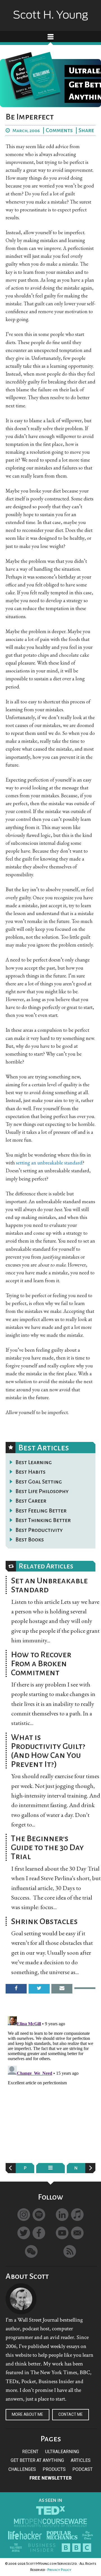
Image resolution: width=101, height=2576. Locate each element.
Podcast (82, 2469)
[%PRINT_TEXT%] (85, 1988)
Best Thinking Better (43, 1520)
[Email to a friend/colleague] (62, 1989)
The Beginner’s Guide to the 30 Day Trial (47, 1847)
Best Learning (34, 1462)
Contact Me (71, 2414)
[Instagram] (24, 2215)
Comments (59, 130)
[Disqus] (50, 2084)
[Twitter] (24, 2233)
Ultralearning (62, 2452)
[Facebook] (39, 2233)
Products (54, 2469)
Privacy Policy (59, 2570)
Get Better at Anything (37, 2460)
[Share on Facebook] (16, 1989)
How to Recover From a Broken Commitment (41, 1663)
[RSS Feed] (70, 2251)
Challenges (22, 2469)
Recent (30, 2452)
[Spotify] (39, 2215)
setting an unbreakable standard (49, 1163)
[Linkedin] (62, 2215)
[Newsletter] (77, 2233)
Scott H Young (50, 11)
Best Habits (30, 1472)
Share (86, 130)
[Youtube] (62, 2233)
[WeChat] (31, 2251)
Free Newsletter (50, 2478)
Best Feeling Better (41, 1511)
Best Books (30, 1539)
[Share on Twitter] (39, 1989)
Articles (81, 2460)
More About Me (27, 2414)
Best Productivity (39, 1530)
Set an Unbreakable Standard (49, 1585)
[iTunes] (77, 2215)
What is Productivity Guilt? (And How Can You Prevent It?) (48, 1751)
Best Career (31, 1501)
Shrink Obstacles (44, 1921)
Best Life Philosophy (42, 1491)
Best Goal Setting (39, 1482)
